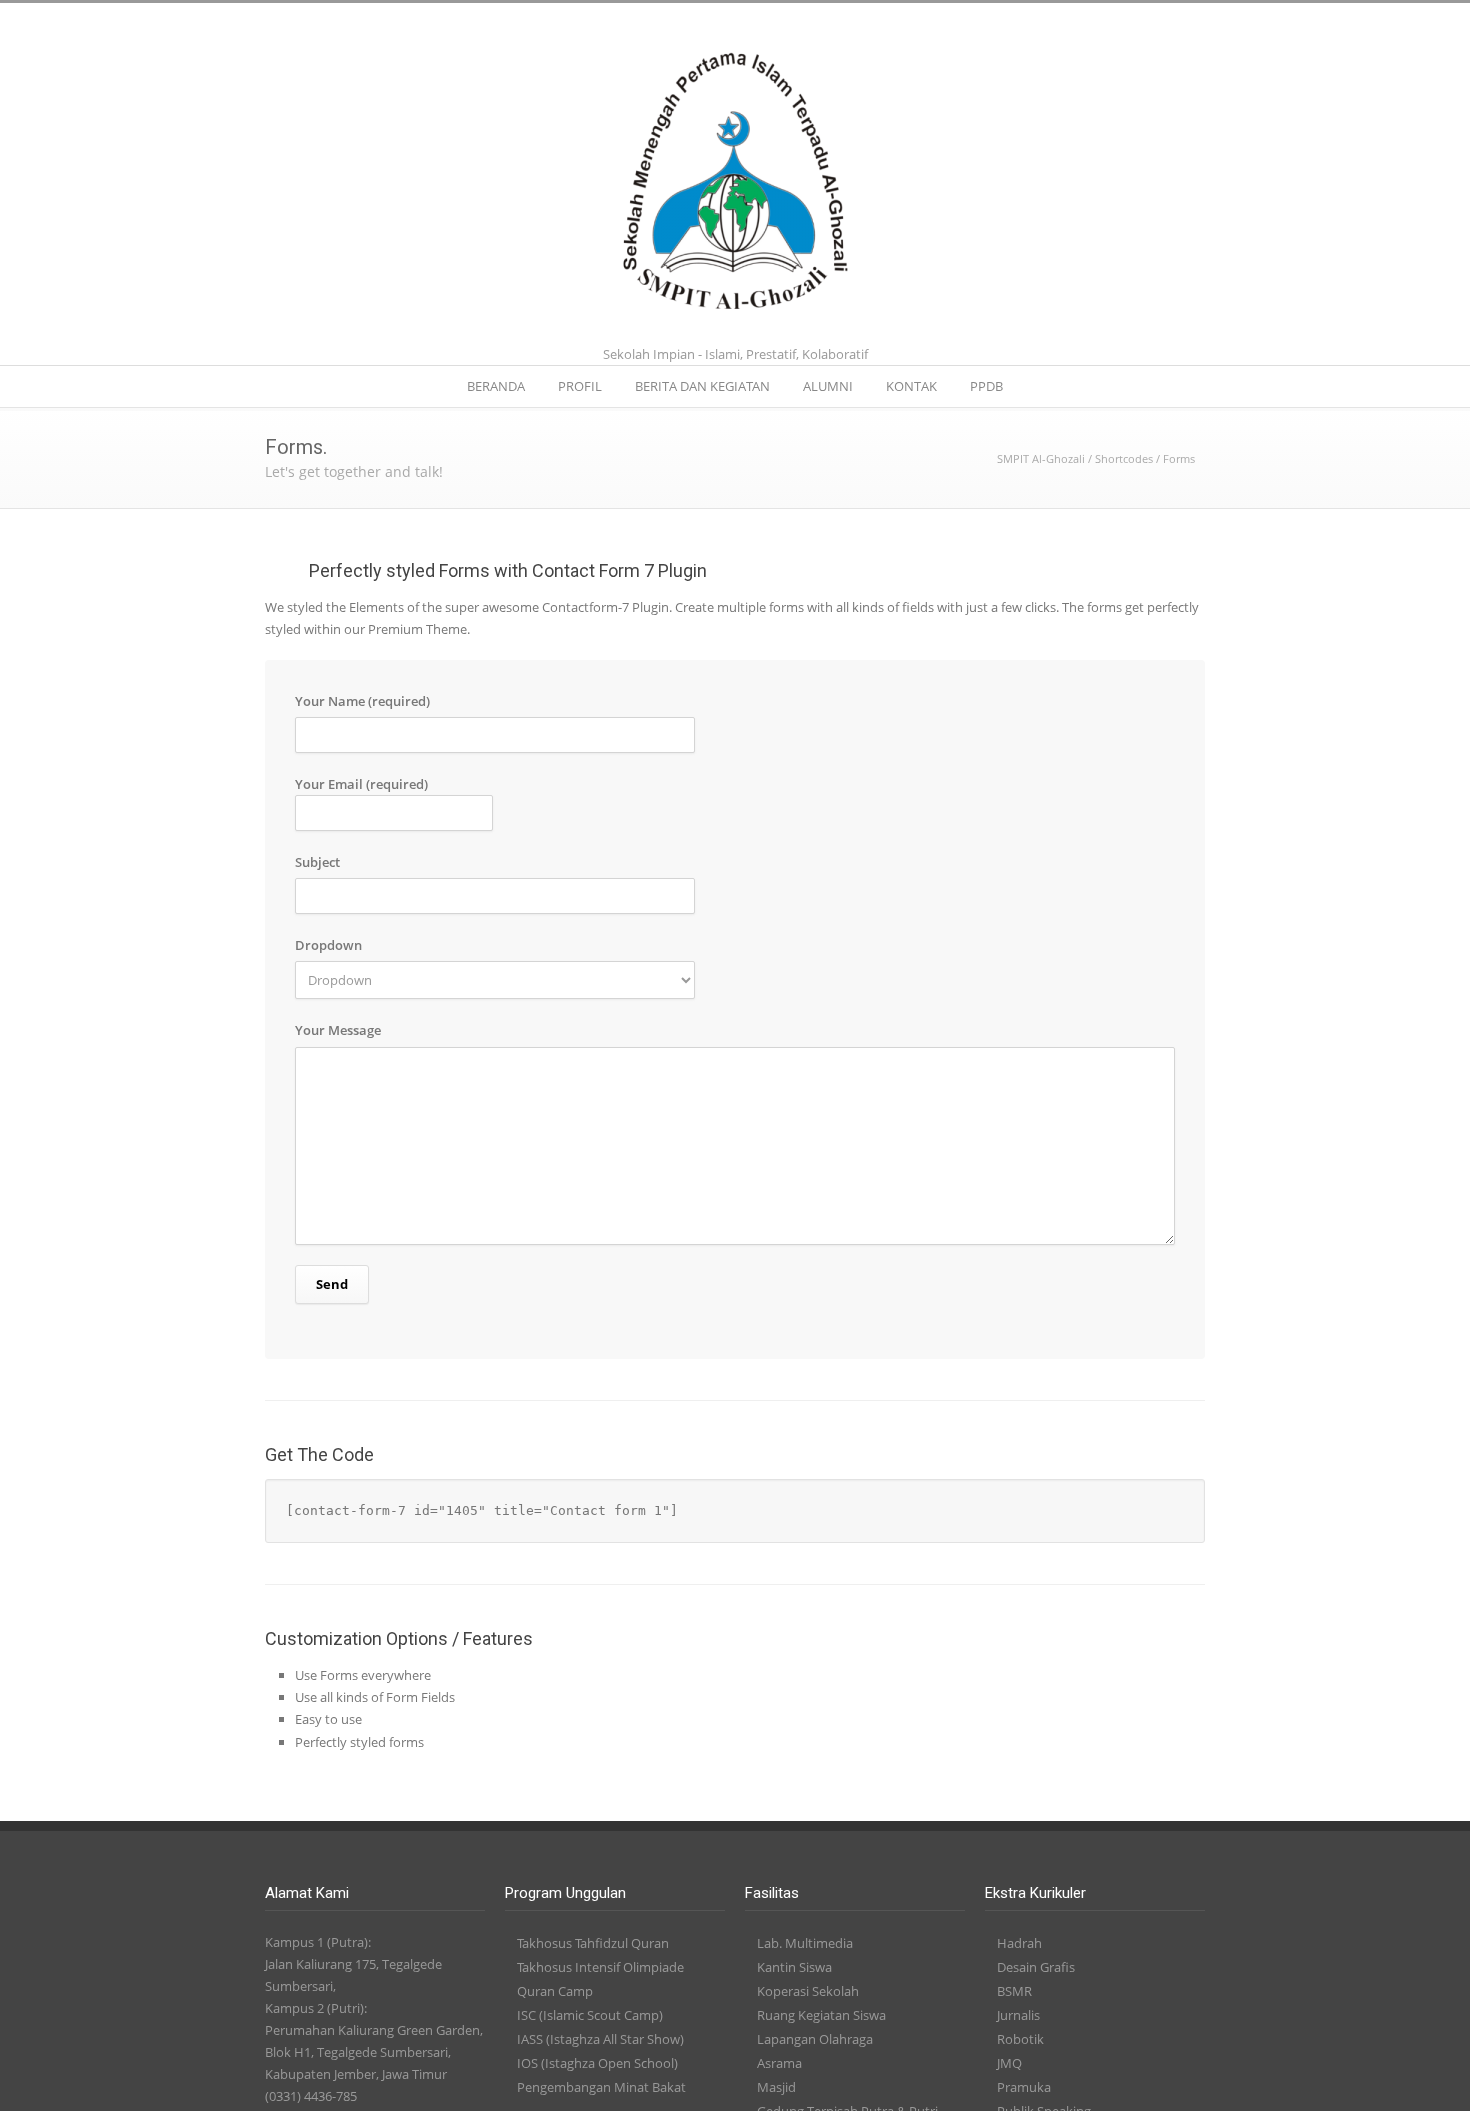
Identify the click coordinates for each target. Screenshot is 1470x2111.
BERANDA (496, 386)
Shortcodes (1124, 458)
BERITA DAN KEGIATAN (702, 386)
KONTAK (911, 386)
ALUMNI (828, 386)
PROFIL (580, 386)
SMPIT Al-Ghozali (1041, 458)
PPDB (986, 386)
